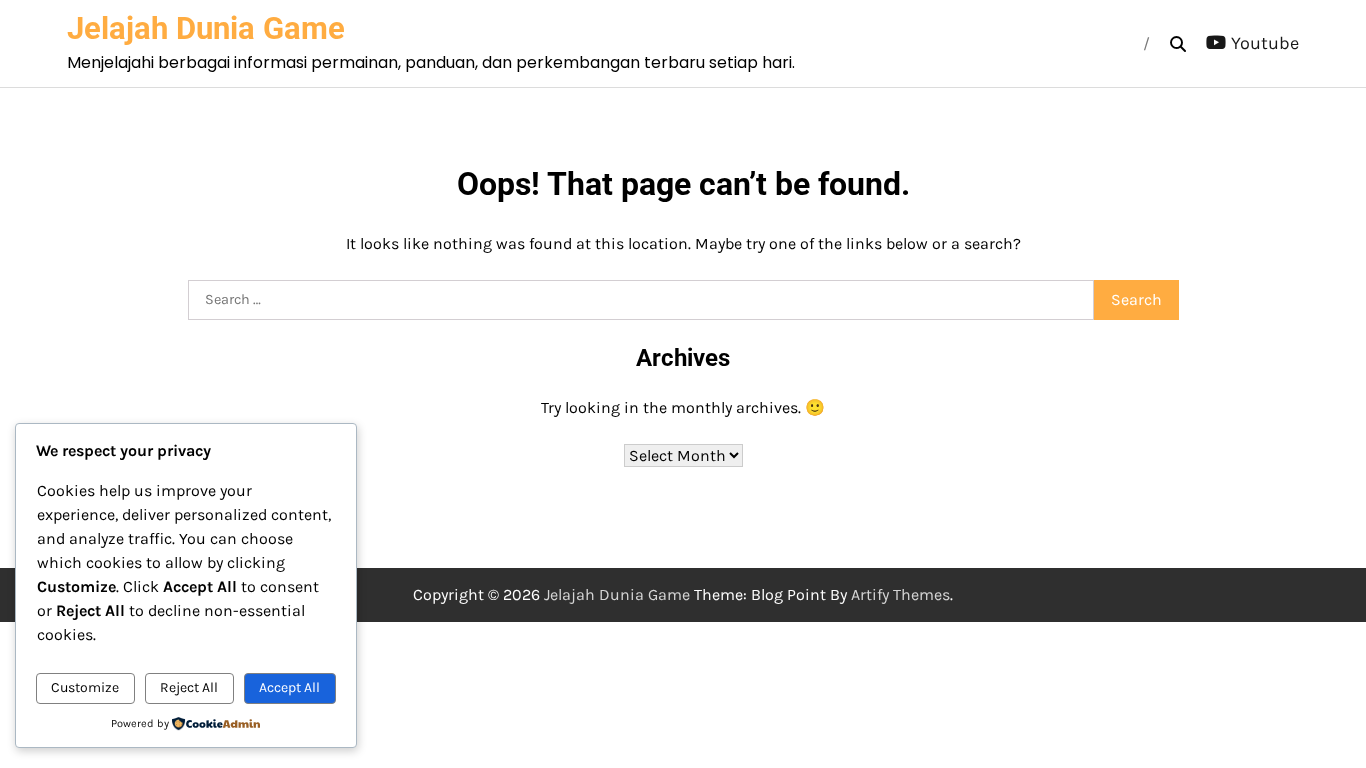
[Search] (1178, 44)
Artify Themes (900, 594)
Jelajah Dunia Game (206, 28)
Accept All (289, 687)
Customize (85, 687)
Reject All (189, 687)
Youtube (1265, 43)
